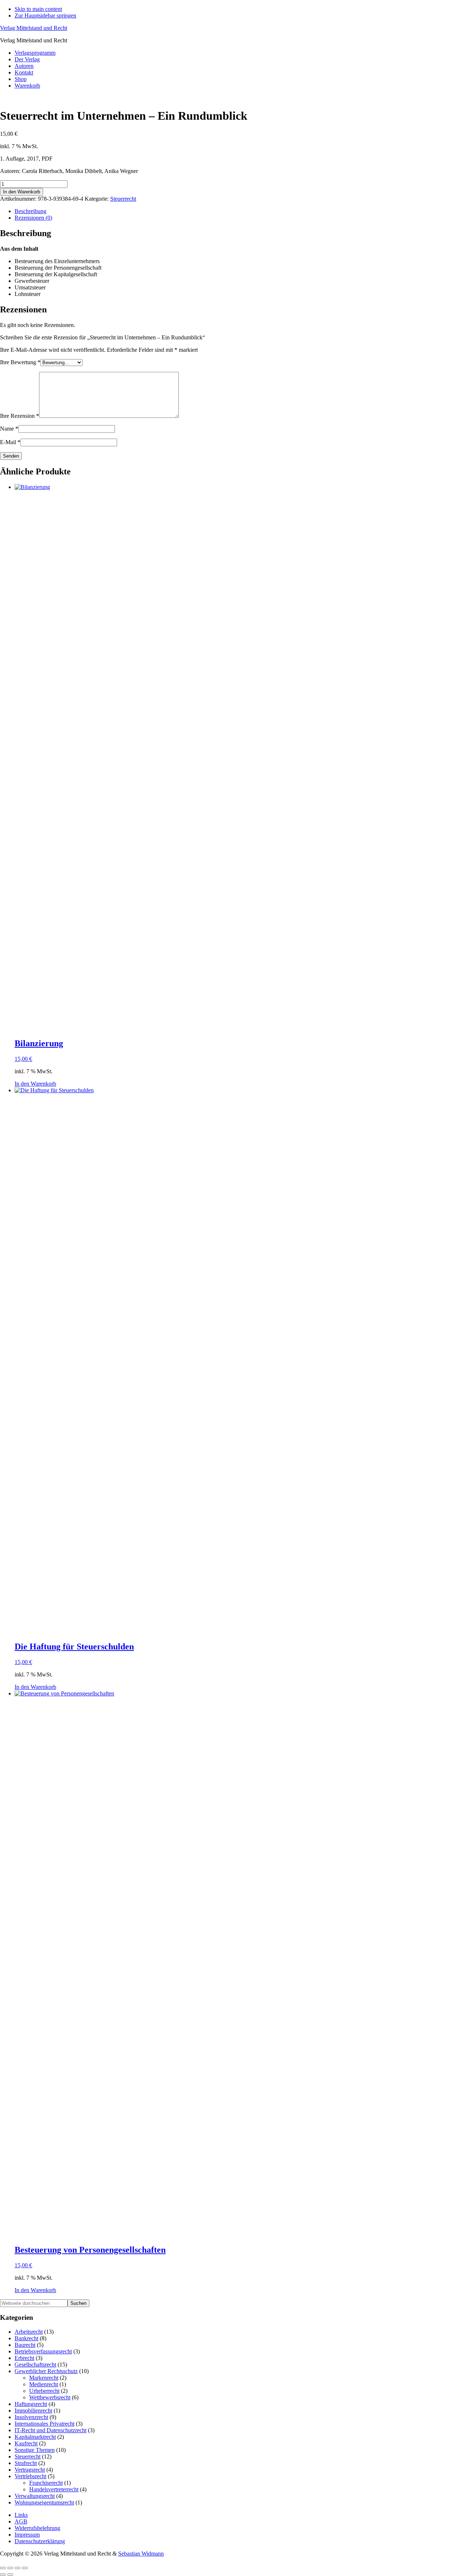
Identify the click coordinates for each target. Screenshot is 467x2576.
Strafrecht (26, 2463)
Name (9, 429)
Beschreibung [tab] (30, 211)
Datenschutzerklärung (40, 2541)
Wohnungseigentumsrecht (44, 2502)
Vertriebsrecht (30, 2476)
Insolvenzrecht (31, 2417)
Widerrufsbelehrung (37, 2528)
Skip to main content (38, 9)
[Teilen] (18, 2568)
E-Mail (10, 442)
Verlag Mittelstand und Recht (34, 28)
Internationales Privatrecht (45, 2424)
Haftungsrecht (31, 2404)
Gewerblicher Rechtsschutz (46, 2371)
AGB (21, 2521)
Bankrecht (26, 2338)
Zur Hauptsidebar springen (45, 16)
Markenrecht (44, 2378)
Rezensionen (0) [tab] (33, 218)
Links (21, 2515)
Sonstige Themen (35, 2450)
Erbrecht (24, 2358)
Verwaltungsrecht (35, 2496)
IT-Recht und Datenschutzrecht (51, 2430)
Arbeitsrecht (29, 2332)
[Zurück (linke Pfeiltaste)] (3, 2575)
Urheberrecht (44, 2391)
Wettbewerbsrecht (50, 2397)
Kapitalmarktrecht (35, 2437)
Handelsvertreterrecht (54, 2489)
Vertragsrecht (30, 2470)
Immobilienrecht (33, 2411)
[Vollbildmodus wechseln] (10, 2568)
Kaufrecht (26, 2443)
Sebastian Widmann (141, 2554)
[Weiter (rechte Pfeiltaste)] (10, 2575)
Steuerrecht (123, 199)
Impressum (27, 2535)
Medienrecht (44, 2384)
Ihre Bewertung (20, 362)
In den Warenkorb (22, 192)
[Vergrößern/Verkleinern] (3, 2568)
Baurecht (25, 2345)
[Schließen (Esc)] (25, 2568)
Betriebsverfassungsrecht (43, 2351)
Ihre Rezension (20, 416)
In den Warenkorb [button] (35, 1084)
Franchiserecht (46, 2483)
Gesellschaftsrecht (35, 2365)
